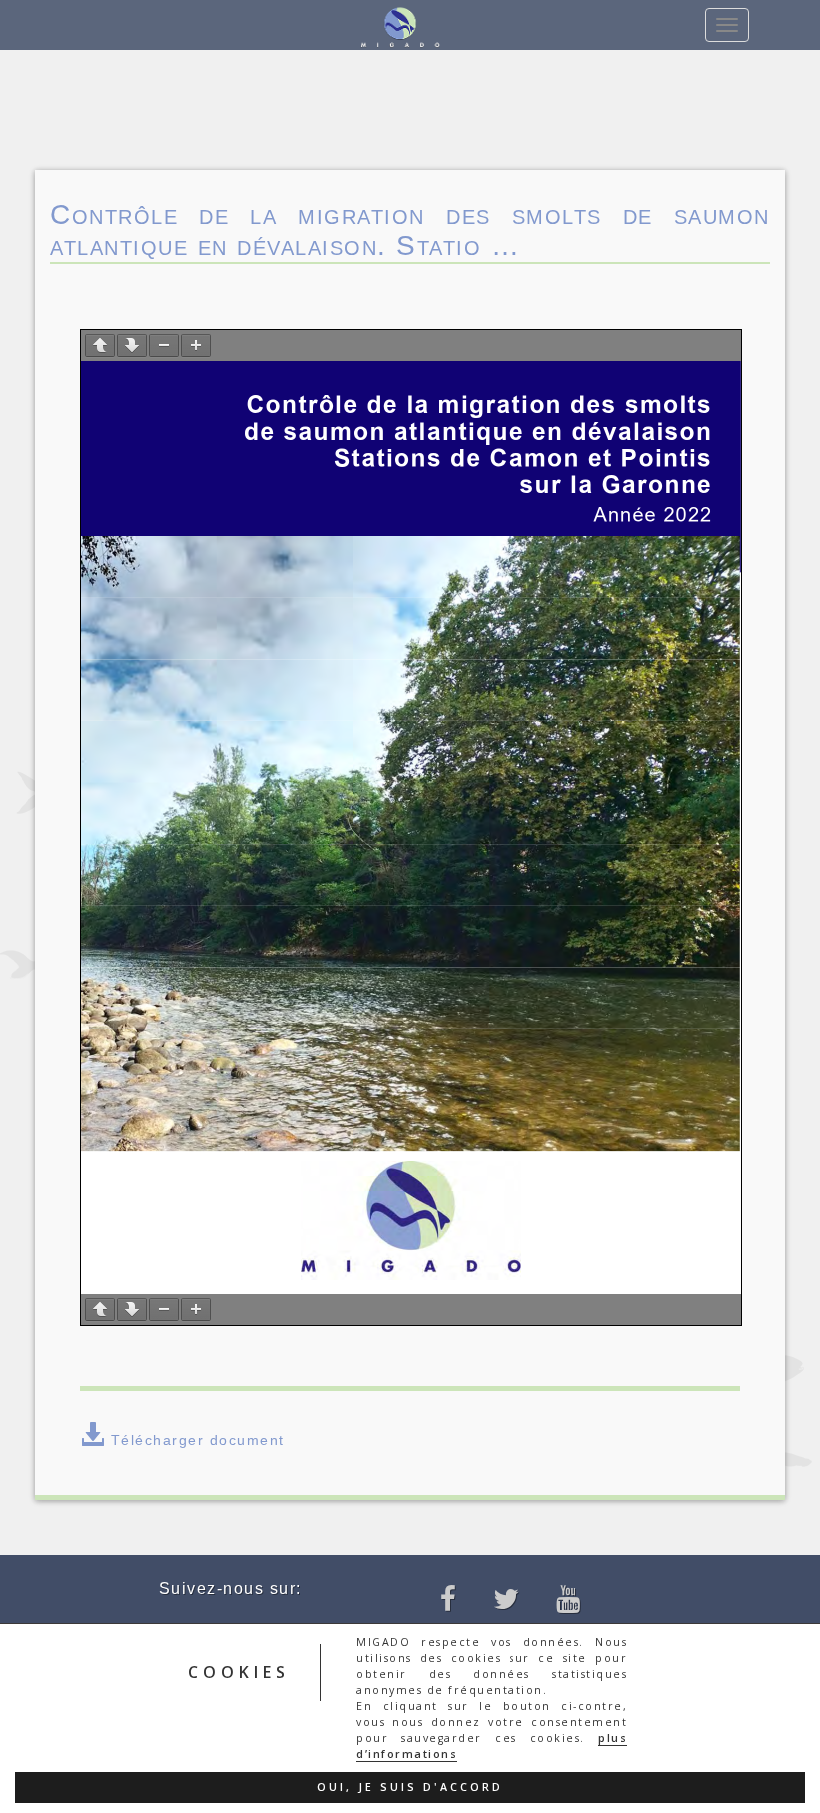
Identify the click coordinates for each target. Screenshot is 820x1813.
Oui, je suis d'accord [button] (410, 1787)
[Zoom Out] (164, 345)
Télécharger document (198, 1440)
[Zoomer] (196, 345)
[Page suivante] (132, 345)
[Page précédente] (100, 345)
